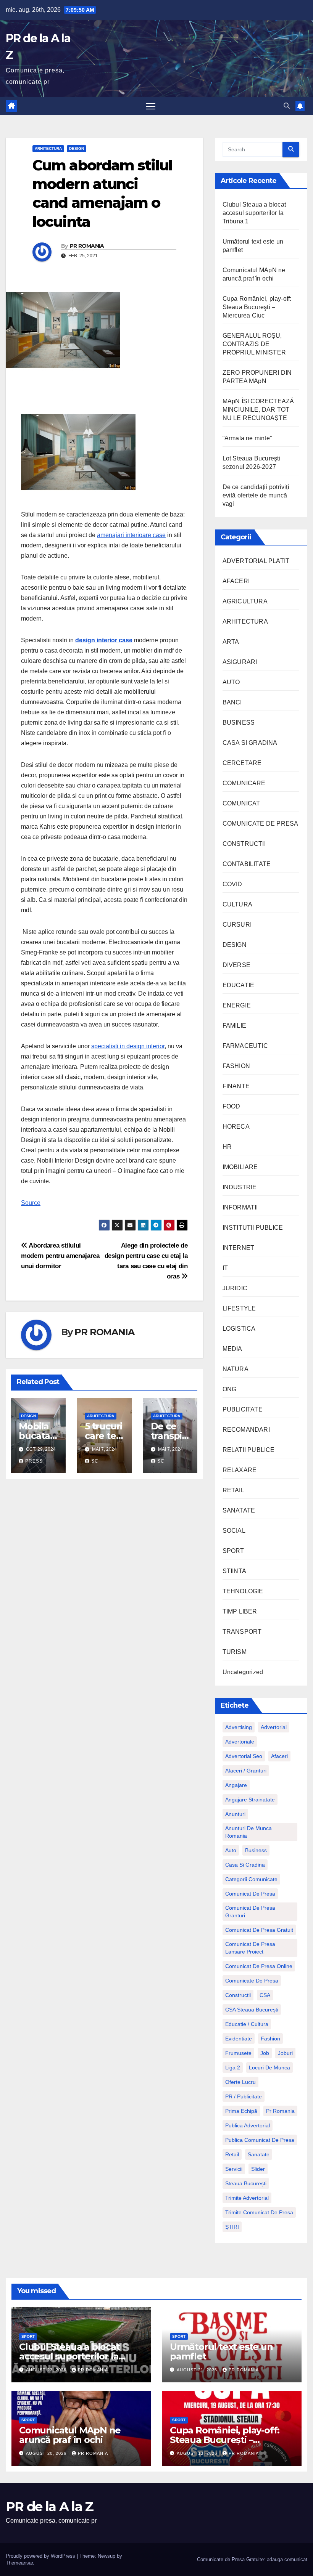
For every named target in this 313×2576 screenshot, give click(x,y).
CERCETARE (242, 763)
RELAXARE (240, 1470)
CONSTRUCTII (244, 844)
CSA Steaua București (252, 2010)
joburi (285, 2053)
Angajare (236, 1785)
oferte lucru (240, 2082)
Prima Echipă (241, 2111)
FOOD (232, 1106)
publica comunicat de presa (260, 2140)
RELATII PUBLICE (249, 1450)
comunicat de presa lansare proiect (250, 1948)
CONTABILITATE (247, 864)
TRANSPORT (242, 1632)
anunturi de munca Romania (248, 1832)
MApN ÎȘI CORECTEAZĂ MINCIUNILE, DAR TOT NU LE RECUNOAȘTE (258, 410)
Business (256, 1850)
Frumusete (238, 2053)
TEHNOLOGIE (243, 1591)
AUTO (231, 682)
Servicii (234, 2169)
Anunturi (235, 1814)
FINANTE (236, 1086)
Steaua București (246, 2183)
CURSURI (237, 925)
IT (225, 1268)
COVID (232, 884)
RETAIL (233, 1490)
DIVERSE (236, 965)
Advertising (239, 1727)
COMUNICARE (244, 783)
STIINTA (234, 1571)
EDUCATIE (239, 985)
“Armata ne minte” (247, 438)
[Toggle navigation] (151, 106)
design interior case (104, 640)
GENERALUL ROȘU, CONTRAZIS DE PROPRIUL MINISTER (254, 344)
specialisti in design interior (128, 1046)
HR (227, 1147)
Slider (258, 2169)
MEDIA (232, 1349)
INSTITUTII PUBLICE (253, 1228)
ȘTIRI (232, 2227)
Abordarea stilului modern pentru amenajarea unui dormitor (60, 1256)
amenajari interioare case (131, 535)
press (34, 1461)
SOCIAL (234, 1531)
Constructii (238, 1995)
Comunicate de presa (252, 1981)
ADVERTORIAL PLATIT (256, 561)
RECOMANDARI (246, 1430)
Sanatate (259, 2154)
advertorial (274, 1727)
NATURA (236, 1369)
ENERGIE (237, 1005)
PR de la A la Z (50, 2507)
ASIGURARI (240, 662)
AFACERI (236, 581)
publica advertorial (248, 2125)
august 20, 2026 (47, 2453)
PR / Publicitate (244, 2096)
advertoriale (240, 1742)
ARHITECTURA (48, 148)
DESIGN (77, 148)
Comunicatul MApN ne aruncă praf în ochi (70, 2435)
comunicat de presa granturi (250, 1912)
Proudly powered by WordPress (41, 2556)
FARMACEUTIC (245, 1046)
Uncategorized (243, 1672)
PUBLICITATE (243, 1409)
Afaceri (279, 1756)
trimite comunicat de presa (259, 2212)
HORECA (236, 1127)
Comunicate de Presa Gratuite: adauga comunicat (252, 2559)
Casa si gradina (245, 1865)
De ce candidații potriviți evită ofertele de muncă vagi (256, 495)
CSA (265, 1995)
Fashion (270, 2039)
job (265, 2053)
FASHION (236, 1066)
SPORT (233, 1551)
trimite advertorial (247, 2198)
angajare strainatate (250, 1800)
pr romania (280, 2111)
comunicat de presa (250, 1894)
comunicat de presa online (259, 1966)
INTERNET (239, 1248)
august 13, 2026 (198, 2453)
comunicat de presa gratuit (259, 1930)
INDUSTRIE (240, 1187)
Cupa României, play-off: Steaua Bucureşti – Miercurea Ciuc (257, 307)
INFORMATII (240, 1207)
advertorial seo (244, 1756)
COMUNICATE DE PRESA (261, 824)
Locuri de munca (269, 2068)
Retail (232, 2154)
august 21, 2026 (198, 2370)
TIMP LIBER (240, 1611)
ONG (230, 1389)
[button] (287, 106)
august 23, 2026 (47, 2370)
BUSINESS (239, 723)
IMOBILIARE (240, 1167)
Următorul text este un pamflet (221, 2351)
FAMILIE (234, 1026)
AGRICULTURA (245, 601)
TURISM (235, 1652)
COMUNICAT (241, 803)
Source (31, 1203)
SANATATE (239, 1510)
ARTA (231, 642)
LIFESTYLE (239, 1308)
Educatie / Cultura (247, 2024)
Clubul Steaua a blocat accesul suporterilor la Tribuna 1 (254, 213)
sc (95, 1461)
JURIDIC (235, 1288)
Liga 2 (233, 2068)
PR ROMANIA (87, 246)
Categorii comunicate (251, 1879)
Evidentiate (239, 2039)
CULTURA (237, 904)
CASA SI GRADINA (250, 743)
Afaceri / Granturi (246, 1771)
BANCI (232, 702)
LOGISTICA (239, 1329)
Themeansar (19, 2563)
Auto (231, 1850)
